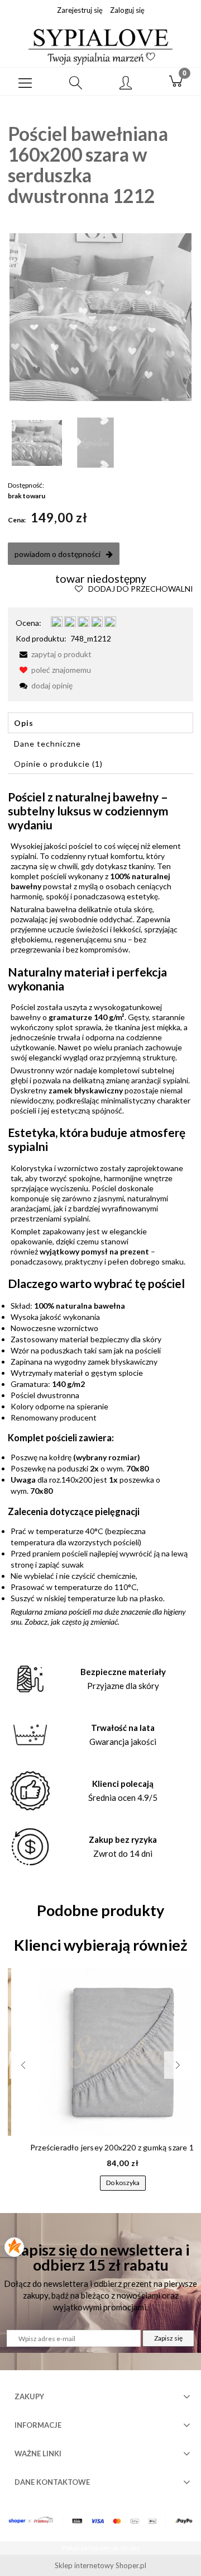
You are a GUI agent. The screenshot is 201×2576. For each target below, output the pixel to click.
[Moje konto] (126, 83)
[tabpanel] (100, 1208)
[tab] (100, 723)
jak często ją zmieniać (84, 1622)
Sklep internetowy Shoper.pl (100, 2565)
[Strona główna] (100, 46)
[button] (25, 82)
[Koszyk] (176, 82)
